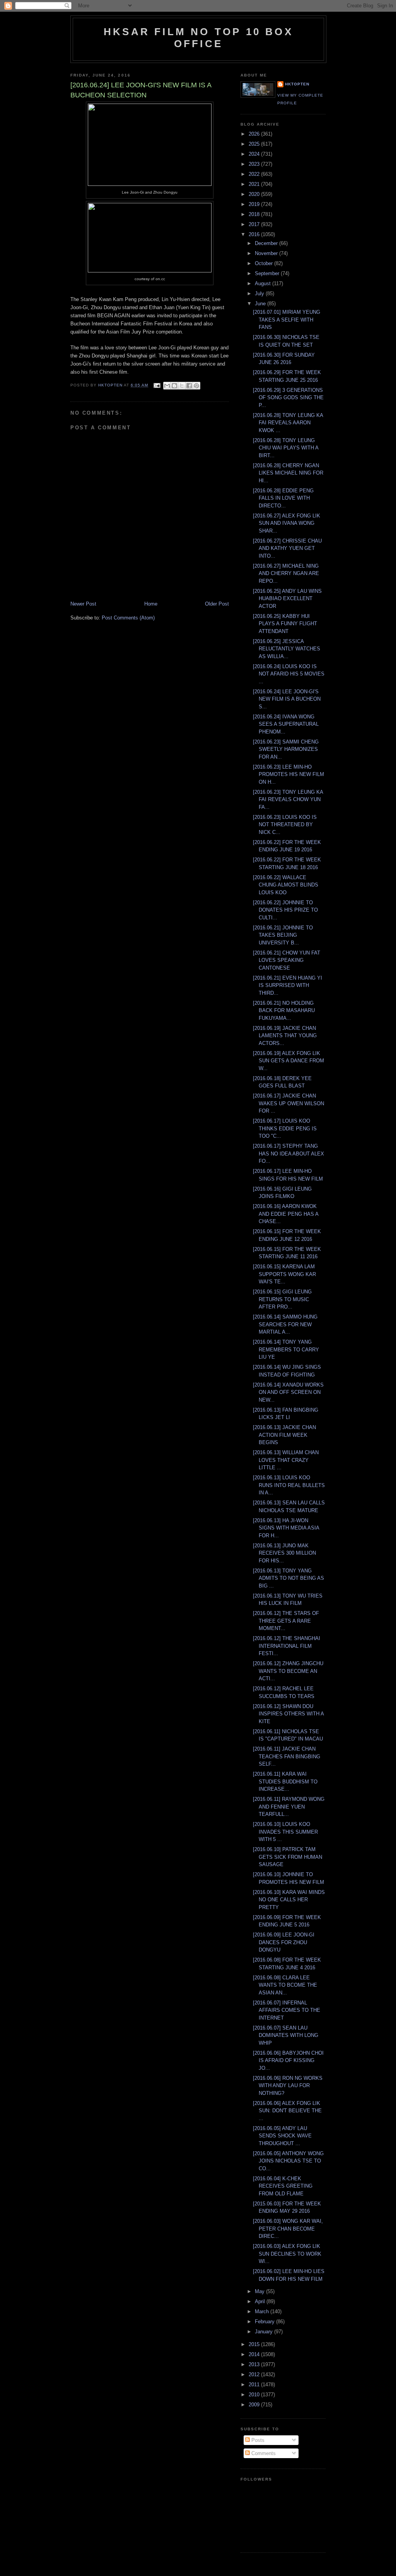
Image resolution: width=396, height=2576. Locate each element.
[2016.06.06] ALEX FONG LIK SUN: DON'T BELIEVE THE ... (287, 2111)
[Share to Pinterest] (196, 386)
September (268, 273)
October (265, 263)
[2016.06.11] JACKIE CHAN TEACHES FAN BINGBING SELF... (287, 1756)
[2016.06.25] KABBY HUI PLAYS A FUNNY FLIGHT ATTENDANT (285, 624)
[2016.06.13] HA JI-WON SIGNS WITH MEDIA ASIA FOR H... (286, 1528)
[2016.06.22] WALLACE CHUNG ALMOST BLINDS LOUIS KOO (286, 885)
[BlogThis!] (174, 386)
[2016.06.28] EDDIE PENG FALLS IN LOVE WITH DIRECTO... (283, 498)
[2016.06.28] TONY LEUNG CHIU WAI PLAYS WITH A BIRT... (286, 448)
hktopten (297, 84)
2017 (255, 224)
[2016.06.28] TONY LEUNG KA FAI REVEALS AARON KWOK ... (288, 423)
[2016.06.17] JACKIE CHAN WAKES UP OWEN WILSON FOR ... (288, 1103)
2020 (255, 194)
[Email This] (167, 386)
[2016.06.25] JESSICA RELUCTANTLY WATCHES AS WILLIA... (287, 649)
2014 (255, 2354)
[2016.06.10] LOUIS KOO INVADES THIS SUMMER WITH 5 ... (285, 1832)
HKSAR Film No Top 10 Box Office (198, 38)
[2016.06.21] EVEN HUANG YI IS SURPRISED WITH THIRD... (288, 985)
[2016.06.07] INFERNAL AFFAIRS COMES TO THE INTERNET (287, 2010)
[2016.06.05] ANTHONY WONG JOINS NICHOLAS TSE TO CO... (288, 2161)
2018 (255, 214)
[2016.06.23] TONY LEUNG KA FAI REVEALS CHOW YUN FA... (288, 800)
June (261, 304)
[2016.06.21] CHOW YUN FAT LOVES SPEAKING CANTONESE (287, 960)
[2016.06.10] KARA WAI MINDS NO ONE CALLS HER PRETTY (289, 1900)
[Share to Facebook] (189, 386)
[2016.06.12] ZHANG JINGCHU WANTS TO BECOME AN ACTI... (288, 1671)
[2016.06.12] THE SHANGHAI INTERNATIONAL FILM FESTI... (287, 1646)
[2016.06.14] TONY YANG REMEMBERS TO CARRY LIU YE (286, 1349)
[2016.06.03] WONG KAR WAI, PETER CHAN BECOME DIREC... (288, 2229)
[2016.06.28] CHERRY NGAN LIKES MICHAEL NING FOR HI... (288, 473)
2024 (255, 154)
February (265, 2322)
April (261, 2301)
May (260, 2291)
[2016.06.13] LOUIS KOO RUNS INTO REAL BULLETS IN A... (289, 1485)
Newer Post (83, 604)
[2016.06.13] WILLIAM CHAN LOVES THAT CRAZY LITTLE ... (286, 1460)
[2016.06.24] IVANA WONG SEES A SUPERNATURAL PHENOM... (286, 724)
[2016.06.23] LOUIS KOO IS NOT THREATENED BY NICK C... (285, 825)
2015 (255, 2344)
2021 (255, 184)
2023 (255, 164)
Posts (257, 2440)
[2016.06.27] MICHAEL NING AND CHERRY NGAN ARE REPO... (286, 573)
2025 (255, 144)
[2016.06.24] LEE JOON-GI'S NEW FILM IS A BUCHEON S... (287, 699)
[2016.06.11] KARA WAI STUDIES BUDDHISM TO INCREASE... (285, 1781)
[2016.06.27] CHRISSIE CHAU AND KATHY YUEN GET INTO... (287, 548)
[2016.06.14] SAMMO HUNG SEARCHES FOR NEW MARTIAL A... (285, 1324)
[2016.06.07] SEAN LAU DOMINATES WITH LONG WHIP (286, 2035)
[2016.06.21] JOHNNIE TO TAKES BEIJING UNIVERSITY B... (283, 935)
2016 (255, 234)
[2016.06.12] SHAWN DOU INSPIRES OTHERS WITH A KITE (288, 1714)
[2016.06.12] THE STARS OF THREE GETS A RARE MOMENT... (286, 1621)
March (263, 2311)
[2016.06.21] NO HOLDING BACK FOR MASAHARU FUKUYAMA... (284, 1011)
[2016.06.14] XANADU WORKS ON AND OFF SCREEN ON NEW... (288, 1392)
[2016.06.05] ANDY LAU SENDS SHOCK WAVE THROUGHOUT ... (282, 2136)
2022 (255, 174)
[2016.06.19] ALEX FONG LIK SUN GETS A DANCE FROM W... (288, 1061)
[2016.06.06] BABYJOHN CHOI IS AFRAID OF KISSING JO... (288, 2060)
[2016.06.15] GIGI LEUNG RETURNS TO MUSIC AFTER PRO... (282, 1299)
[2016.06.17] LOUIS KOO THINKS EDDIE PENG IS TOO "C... (285, 1128)
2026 (255, 134)
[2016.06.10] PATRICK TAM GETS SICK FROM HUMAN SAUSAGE (288, 1857)
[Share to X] (182, 386)
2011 (255, 2385)
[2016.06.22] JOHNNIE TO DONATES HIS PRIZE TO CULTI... (285, 910)
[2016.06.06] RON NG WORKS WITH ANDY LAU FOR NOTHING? (288, 2086)
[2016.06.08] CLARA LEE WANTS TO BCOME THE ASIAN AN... (285, 1985)
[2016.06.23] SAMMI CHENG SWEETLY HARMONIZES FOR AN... (286, 749)
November (267, 253)
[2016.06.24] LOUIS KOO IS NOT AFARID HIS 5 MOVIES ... (289, 674)
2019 (255, 204)
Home (151, 604)
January (265, 2332)
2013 (255, 2364)
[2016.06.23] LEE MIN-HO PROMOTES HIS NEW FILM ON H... (288, 774)
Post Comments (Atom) (128, 618)
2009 (255, 2405)
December (267, 243)
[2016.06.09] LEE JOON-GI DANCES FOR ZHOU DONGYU (284, 1942)
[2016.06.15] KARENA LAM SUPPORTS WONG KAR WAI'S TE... (284, 1274)
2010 (255, 2395)
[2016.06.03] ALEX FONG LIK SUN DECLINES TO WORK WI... (287, 2254)
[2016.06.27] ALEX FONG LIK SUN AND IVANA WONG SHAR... (287, 523)
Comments (263, 2453)
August (264, 283)
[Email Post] (156, 385)
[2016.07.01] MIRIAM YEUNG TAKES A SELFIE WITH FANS (287, 320)
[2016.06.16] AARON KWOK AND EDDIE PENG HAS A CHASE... (286, 1214)
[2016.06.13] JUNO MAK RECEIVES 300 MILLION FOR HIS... (284, 1553)
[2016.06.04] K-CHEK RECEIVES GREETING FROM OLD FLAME (283, 2186)
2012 (255, 2374)
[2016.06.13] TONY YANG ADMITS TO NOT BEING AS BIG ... (288, 1578)
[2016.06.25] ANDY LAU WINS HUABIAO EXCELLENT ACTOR (287, 599)
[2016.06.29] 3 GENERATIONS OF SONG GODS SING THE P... (288, 398)
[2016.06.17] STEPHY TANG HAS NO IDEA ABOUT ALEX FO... (288, 1154)
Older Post (217, 604)
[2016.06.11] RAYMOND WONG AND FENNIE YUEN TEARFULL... (289, 1807)
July (260, 294)
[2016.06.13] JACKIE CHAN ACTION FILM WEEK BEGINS (284, 1435)
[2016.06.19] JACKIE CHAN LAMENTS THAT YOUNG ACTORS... (285, 1036)
